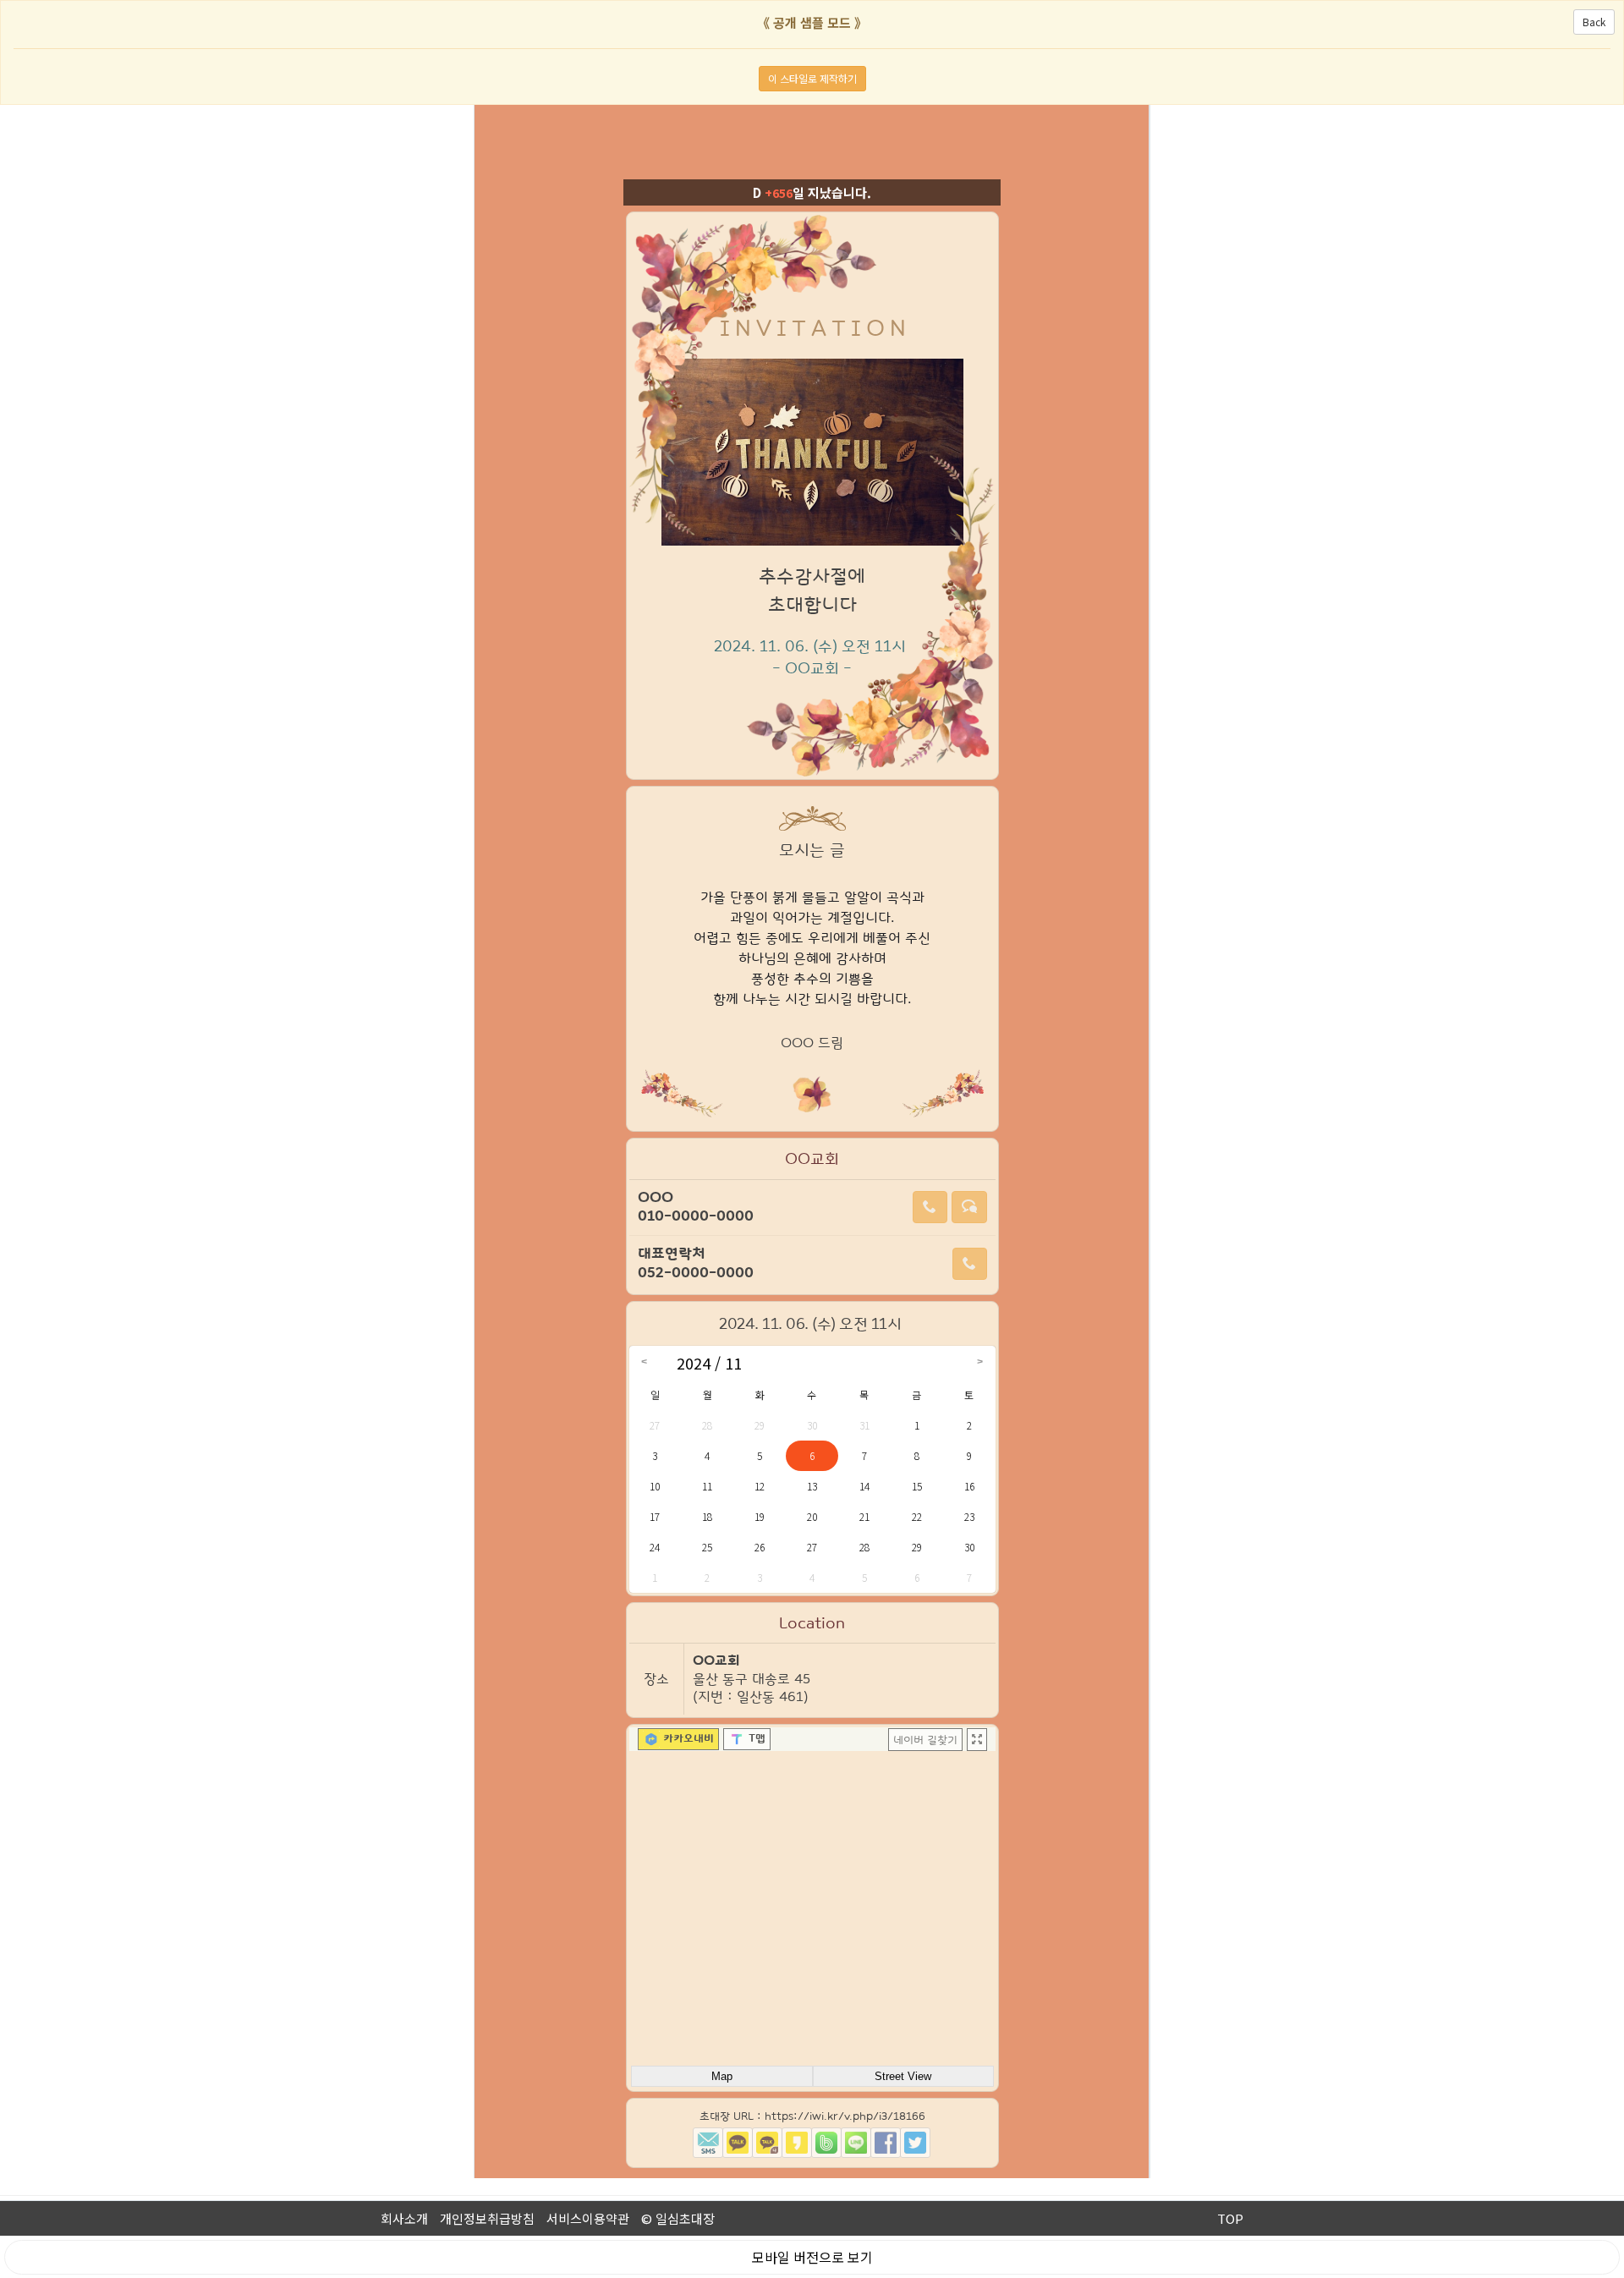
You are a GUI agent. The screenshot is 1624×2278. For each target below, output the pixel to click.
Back (1594, 22)
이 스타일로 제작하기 (812, 78)
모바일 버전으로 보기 (812, 2257)
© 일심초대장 (678, 2218)
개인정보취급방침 (487, 2218)
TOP (1230, 2218)
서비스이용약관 (588, 2218)
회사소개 (404, 2218)
